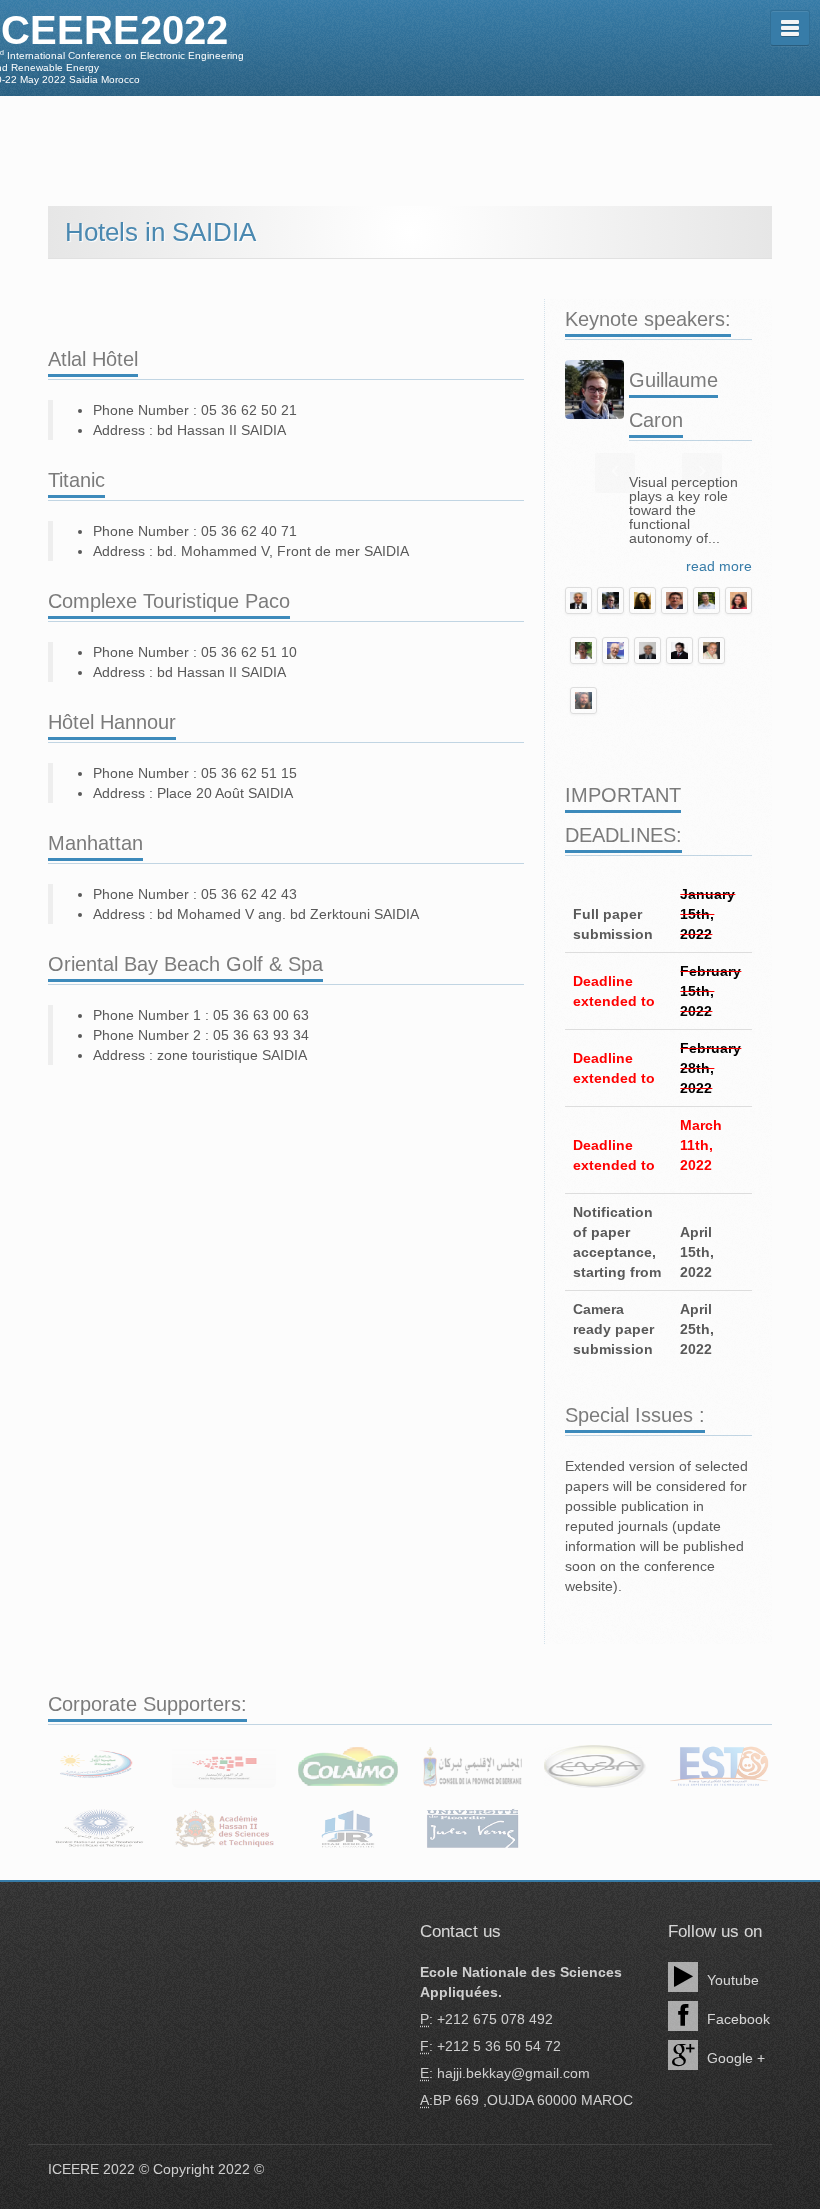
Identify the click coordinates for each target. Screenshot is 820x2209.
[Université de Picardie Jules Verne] (472, 1829)
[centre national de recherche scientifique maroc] (100, 1829)
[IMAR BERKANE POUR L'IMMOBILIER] (348, 1829)
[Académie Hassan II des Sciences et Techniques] (224, 1829)
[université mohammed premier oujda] (100, 1766)
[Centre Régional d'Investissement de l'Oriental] (224, 1766)
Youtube (731, 1980)
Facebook (736, 2019)
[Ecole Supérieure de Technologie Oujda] (720, 1766)
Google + (734, 2058)
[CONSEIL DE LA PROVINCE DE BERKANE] (472, 1766)
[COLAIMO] (348, 1766)
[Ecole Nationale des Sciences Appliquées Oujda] (596, 1766)
